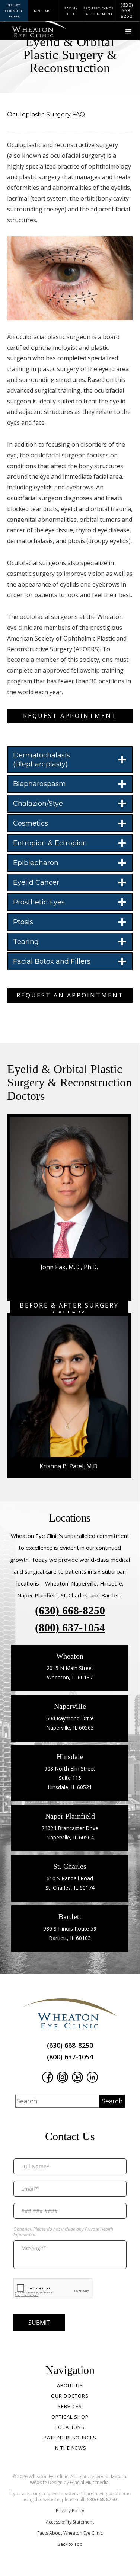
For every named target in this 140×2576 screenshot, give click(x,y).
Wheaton (70, 1656)
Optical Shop (70, 2417)
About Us (70, 2385)
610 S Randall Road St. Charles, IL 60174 (70, 1883)
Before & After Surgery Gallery (69, 1309)
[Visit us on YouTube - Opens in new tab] (77, 2077)
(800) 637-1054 (70, 1628)
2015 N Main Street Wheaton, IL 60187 (70, 1673)
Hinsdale (70, 1756)
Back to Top (70, 2544)
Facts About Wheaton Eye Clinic (70, 2533)
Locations (70, 2427)
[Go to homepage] (28, 26)
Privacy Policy (70, 2511)
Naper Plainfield (70, 1816)
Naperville (70, 1706)
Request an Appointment (70, 995)
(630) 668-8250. (101, 2500)
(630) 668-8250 (70, 1611)
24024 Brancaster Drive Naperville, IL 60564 (70, 1833)
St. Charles (70, 1866)
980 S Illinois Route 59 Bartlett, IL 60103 (70, 1933)
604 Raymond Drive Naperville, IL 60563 (70, 1723)
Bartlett (70, 1916)
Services (70, 2406)
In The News (70, 2448)
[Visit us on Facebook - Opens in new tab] (48, 2077)
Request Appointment (70, 716)
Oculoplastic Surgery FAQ (46, 114)
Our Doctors (70, 2396)
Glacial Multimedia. (90, 2482)
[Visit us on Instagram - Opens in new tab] (63, 2077)
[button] (128, 32)
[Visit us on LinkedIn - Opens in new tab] (92, 2077)
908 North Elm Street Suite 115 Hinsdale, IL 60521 (70, 1778)
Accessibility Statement (70, 2522)
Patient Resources (70, 2438)
